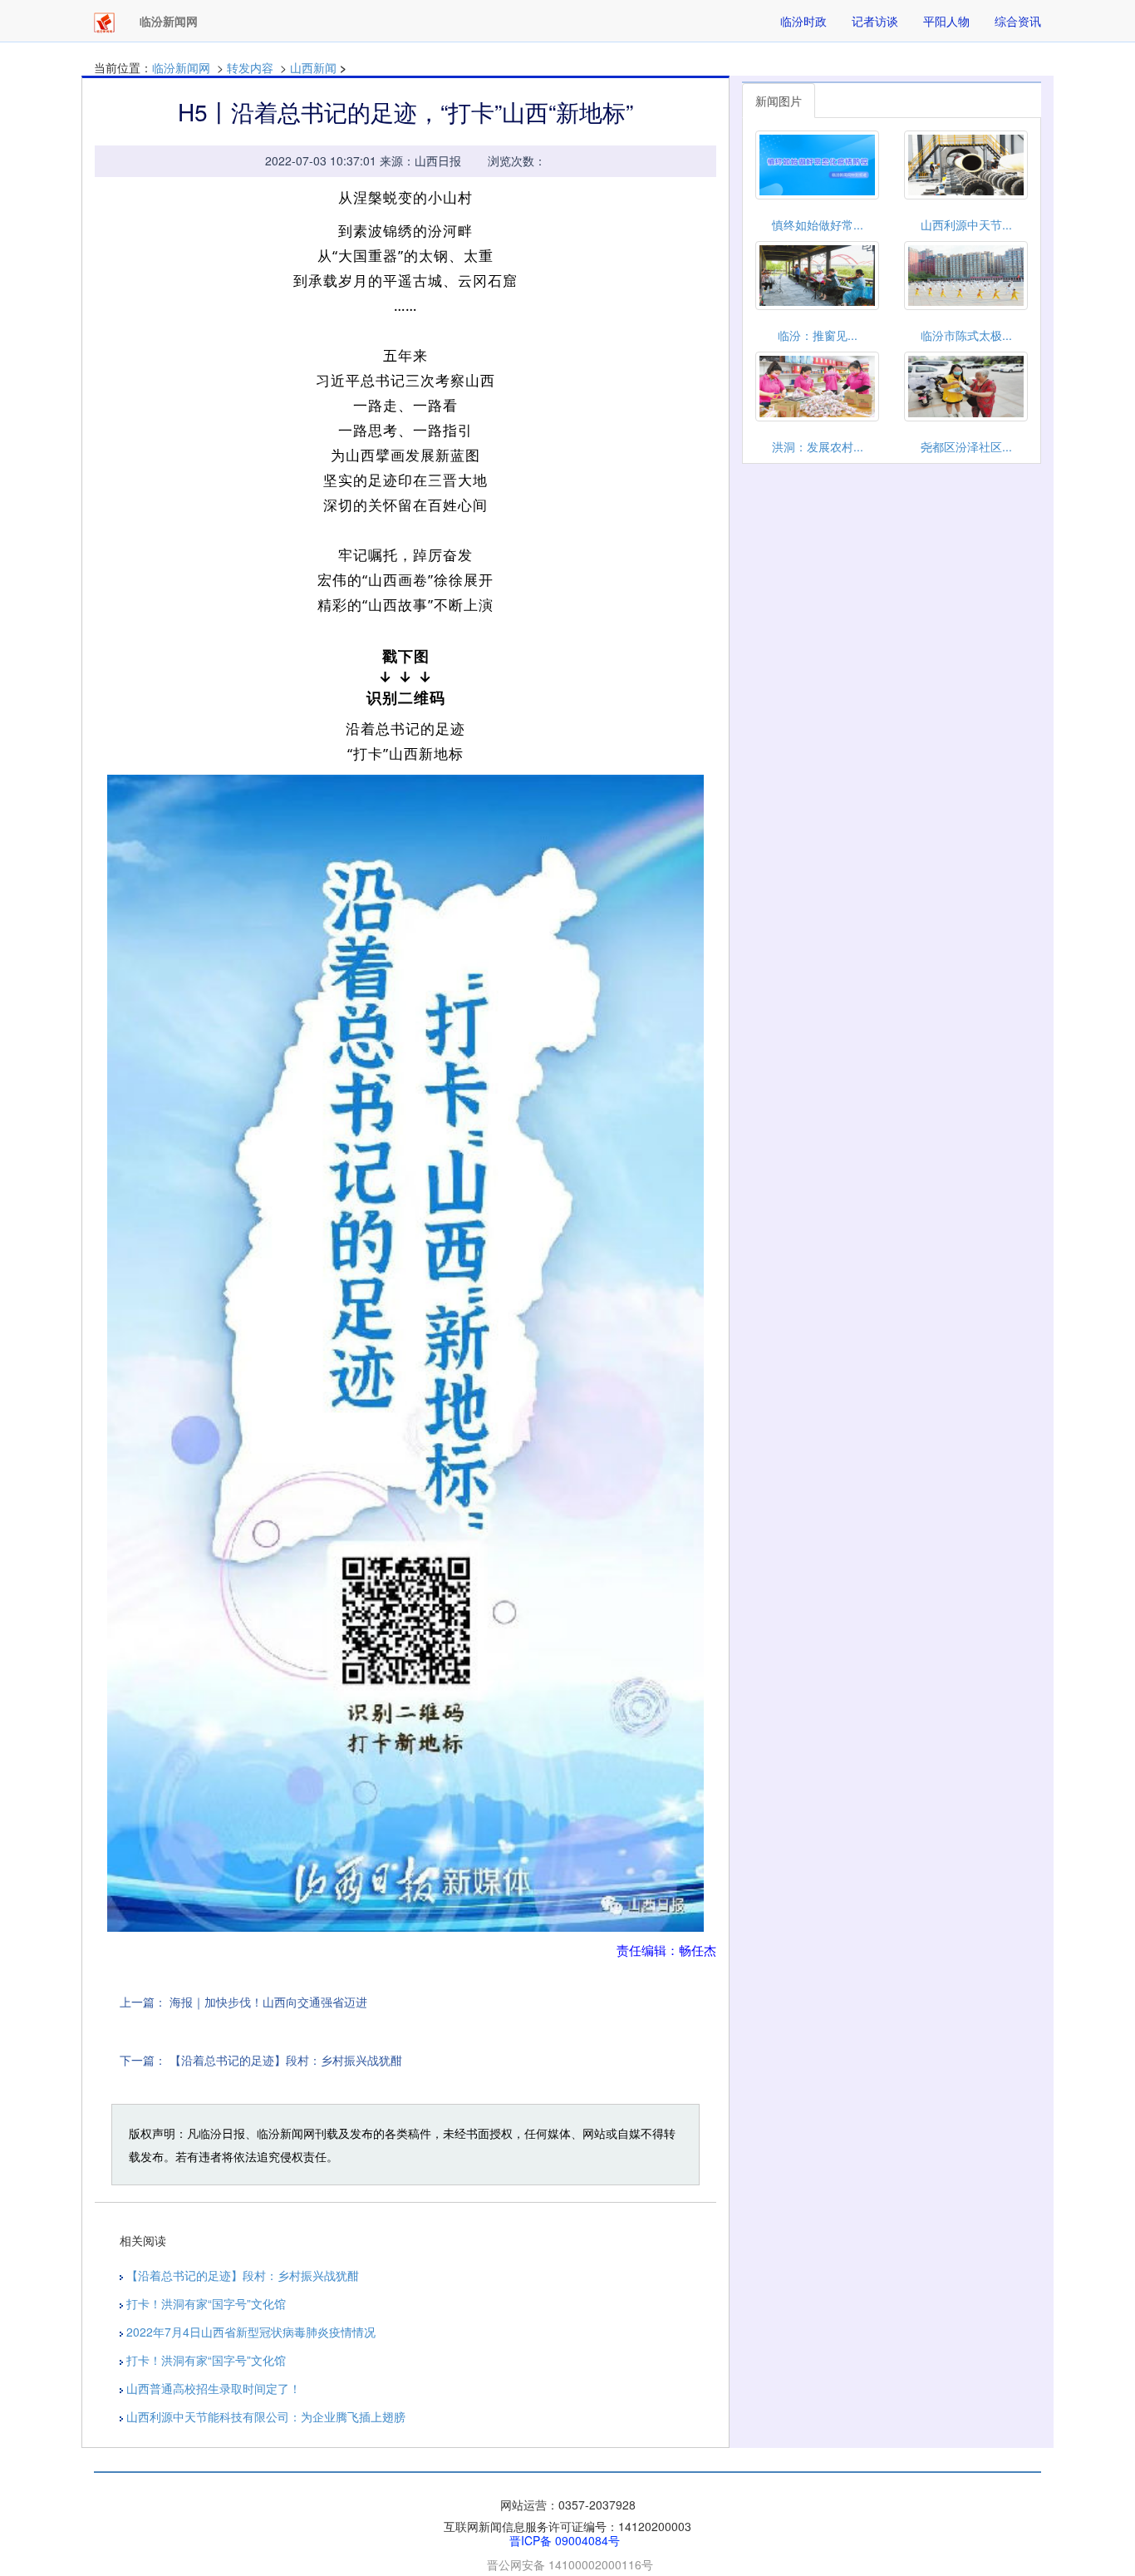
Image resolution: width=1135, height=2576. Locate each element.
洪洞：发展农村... (818, 446)
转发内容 (250, 67)
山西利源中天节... (966, 224)
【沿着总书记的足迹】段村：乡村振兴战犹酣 (286, 2060)
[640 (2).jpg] (405, 1354)
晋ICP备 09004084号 (565, 2540)
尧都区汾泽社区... (966, 446)
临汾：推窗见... (818, 335)
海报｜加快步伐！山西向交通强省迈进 (268, 2002)
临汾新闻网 (181, 67)
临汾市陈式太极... (966, 335)
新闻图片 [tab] (779, 101)
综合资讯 (1018, 21)
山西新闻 (313, 67)
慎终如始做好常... (818, 224)
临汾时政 (803, 21)
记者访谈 (875, 21)
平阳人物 (946, 21)
